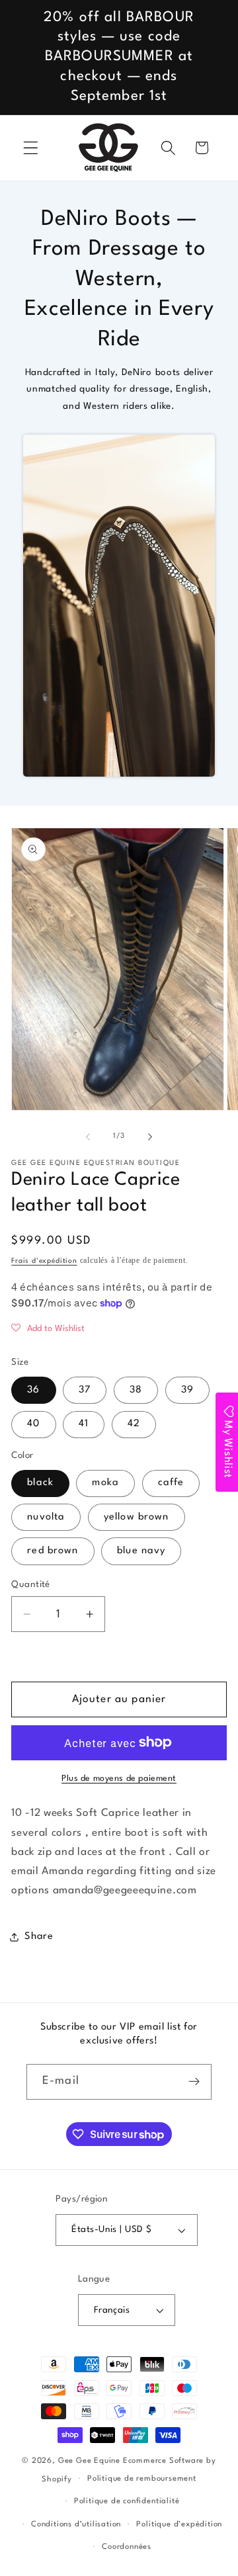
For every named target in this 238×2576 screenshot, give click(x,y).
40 (33, 1424)
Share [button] (39, 1937)
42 (134, 1424)
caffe (171, 1483)
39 (187, 1390)
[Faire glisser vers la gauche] (88, 1137)
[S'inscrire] (194, 2082)
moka (105, 1483)
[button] (31, 148)
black (40, 1483)
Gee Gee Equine (89, 2461)
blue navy (141, 1551)
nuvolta (46, 1517)
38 (136, 1390)
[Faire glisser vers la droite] (150, 1137)
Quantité (31, 1585)
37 (85, 1390)
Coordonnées (127, 2547)
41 (84, 1424)
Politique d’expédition (179, 2524)
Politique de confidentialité (127, 2501)
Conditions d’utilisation (76, 2524)
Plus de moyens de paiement (119, 1779)
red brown (53, 1551)
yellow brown (137, 1517)
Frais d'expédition (44, 1261)
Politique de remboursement (142, 2479)
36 (33, 1390)
